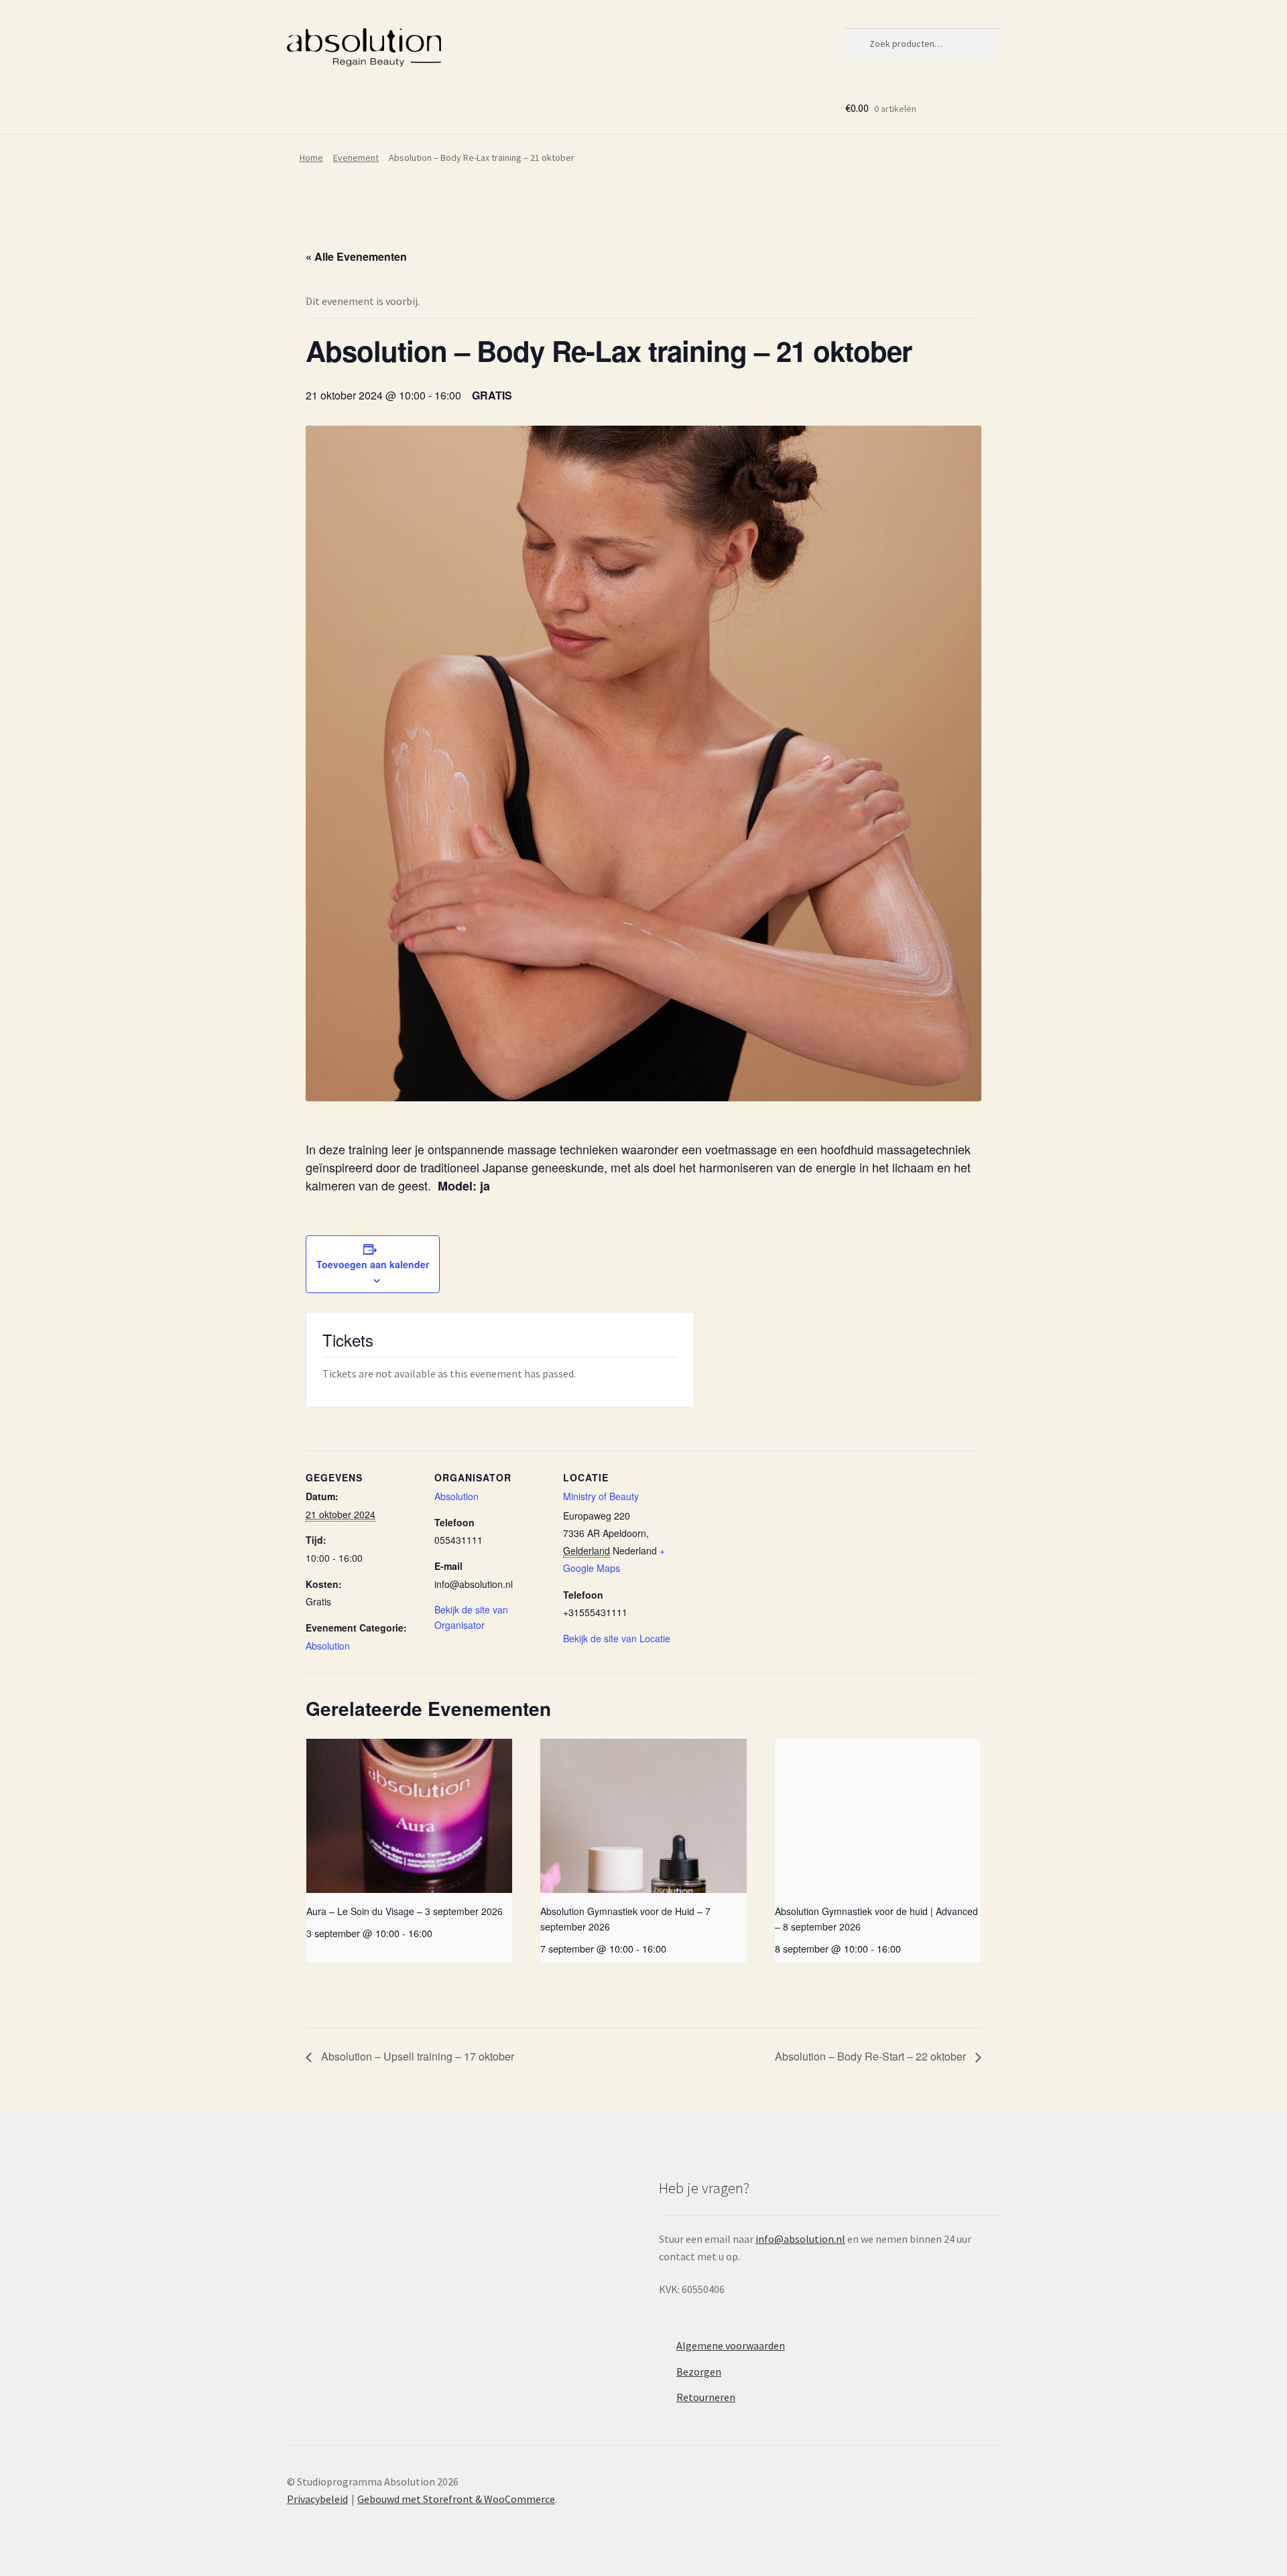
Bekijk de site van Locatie (617, 1638)
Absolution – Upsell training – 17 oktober (416, 2056)
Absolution (328, 1646)
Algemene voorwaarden (731, 2345)
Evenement (356, 158)
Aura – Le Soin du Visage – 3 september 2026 (405, 1911)
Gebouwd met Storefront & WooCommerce (456, 2499)
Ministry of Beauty (601, 1496)
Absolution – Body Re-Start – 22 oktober (872, 2056)
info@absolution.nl (800, 2239)
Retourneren (706, 2397)
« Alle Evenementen (356, 256)
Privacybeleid (317, 2499)
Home (311, 158)
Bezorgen (699, 2372)
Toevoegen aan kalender (373, 1264)
